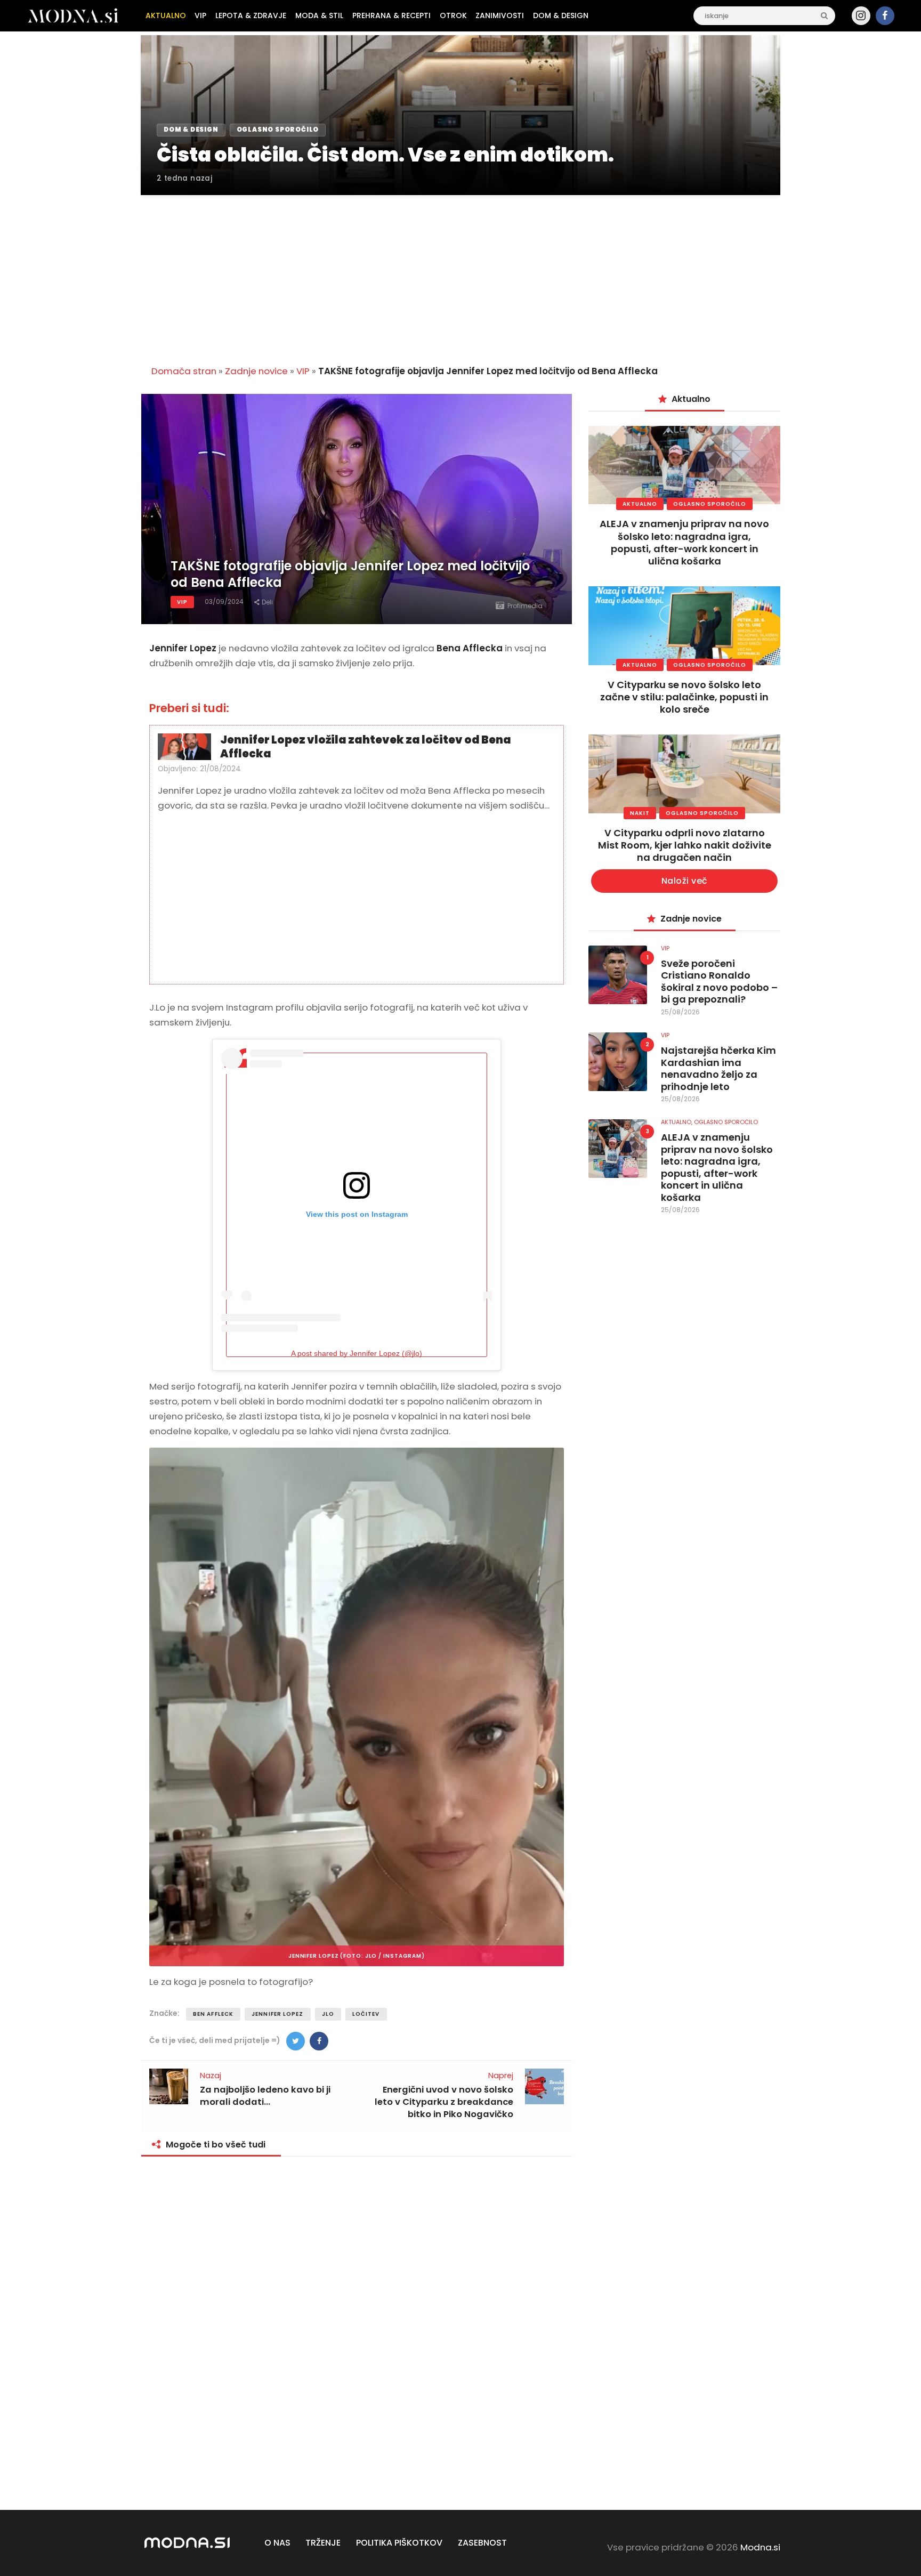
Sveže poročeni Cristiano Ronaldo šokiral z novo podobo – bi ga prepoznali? (719, 982)
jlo (328, 2014)
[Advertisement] (461, 274)
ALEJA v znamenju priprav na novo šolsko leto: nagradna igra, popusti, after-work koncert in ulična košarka (684, 542)
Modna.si (760, 2547)
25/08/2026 (680, 1012)
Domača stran (184, 371)
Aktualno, (677, 1122)
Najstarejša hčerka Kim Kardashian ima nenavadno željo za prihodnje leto (718, 1069)
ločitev (366, 2014)
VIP (303, 371)
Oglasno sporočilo (710, 504)
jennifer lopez (277, 2014)
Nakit (640, 813)
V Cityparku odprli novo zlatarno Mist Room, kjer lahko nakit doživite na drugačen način (685, 845)
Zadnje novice (256, 371)
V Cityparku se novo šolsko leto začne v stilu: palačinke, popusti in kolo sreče (684, 697)
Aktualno (640, 504)
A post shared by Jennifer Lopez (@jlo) (357, 1353)
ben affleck (213, 2014)
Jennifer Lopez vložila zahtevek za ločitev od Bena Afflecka (366, 747)
